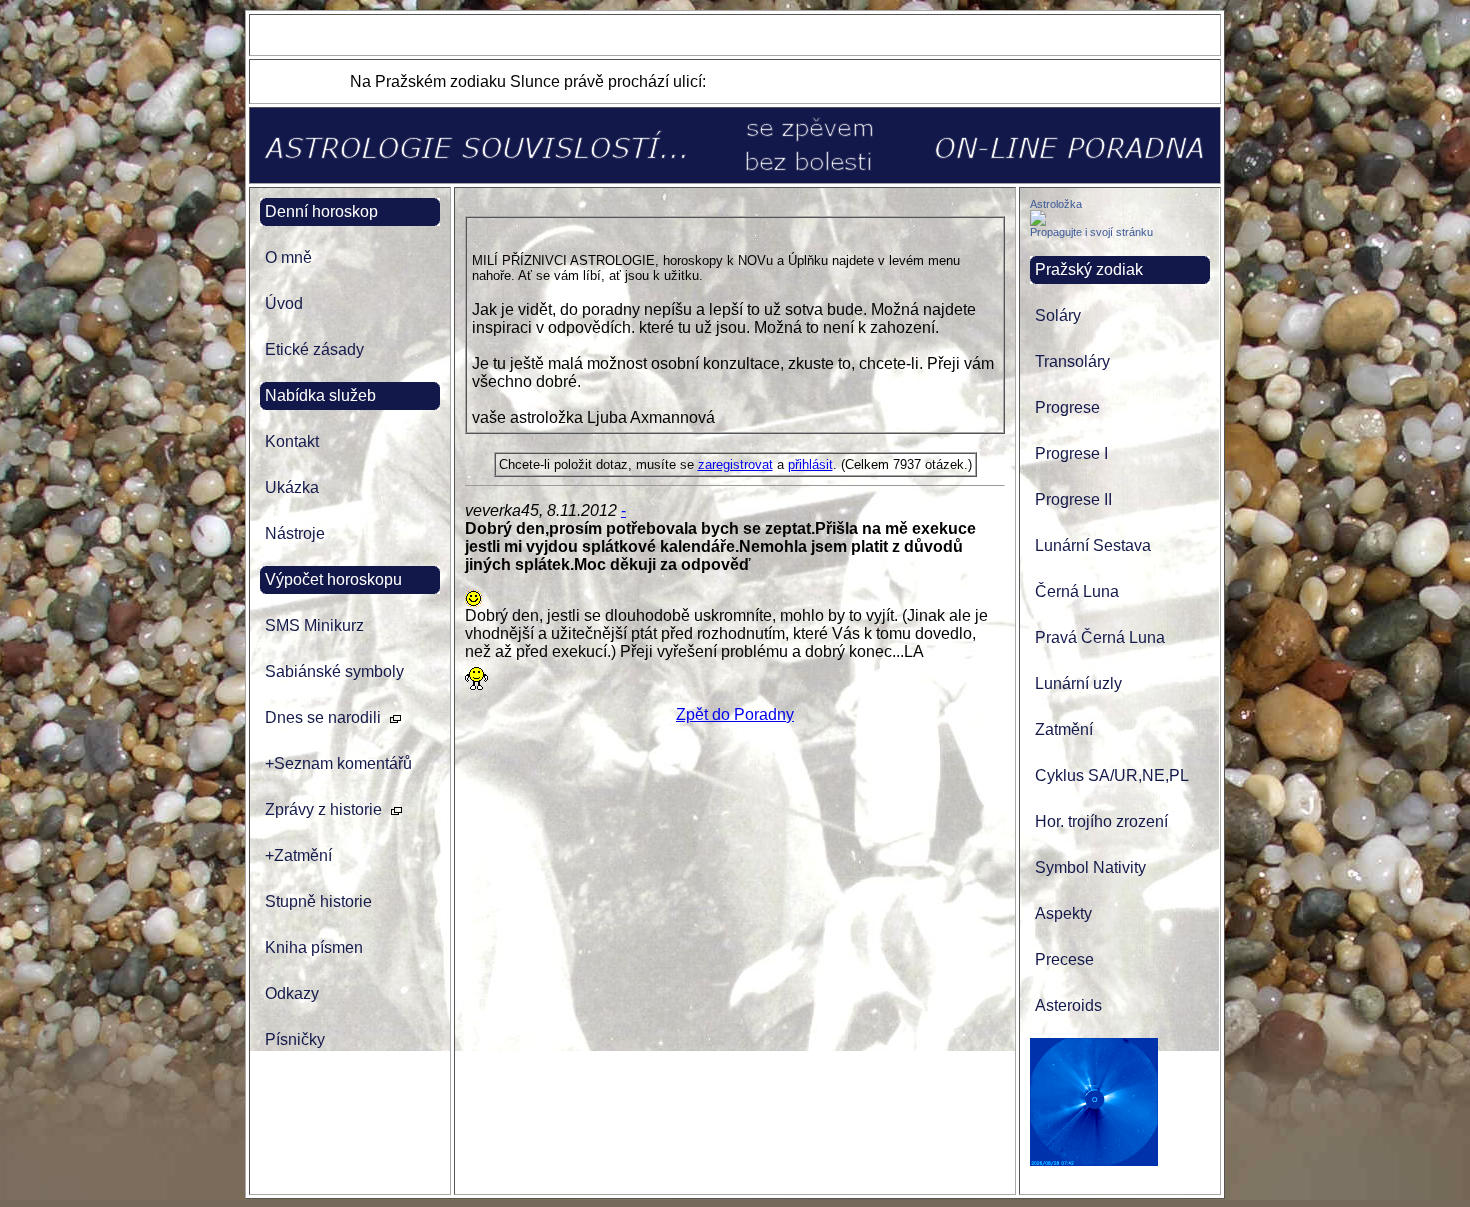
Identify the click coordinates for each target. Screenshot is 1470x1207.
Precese (1064, 959)
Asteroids (1068, 1005)
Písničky (295, 1039)
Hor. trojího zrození (1101, 821)
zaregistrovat (735, 464)
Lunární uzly (1078, 683)
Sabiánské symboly (334, 671)
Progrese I (1071, 453)
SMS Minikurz (314, 625)
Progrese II (1073, 499)
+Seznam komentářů (338, 763)
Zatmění (1064, 729)
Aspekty (1063, 913)
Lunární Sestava (1093, 545)
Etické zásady (314, 349)
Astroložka (1056, 204)
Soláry (1058, 315)
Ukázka (292, 487)
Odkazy (292, 993)
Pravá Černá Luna (1100, 637)
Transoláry (1072, 361)
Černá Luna (1077, 591)
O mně (288, 257)
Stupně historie (318, 901)
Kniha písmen (314, 947)
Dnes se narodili (323, 717)
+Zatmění (298, 855)
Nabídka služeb (320, 395)
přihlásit (810, 464)
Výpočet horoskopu (333, 579)
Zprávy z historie (323, 809)
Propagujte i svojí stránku (1091, 232)
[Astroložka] (1038, 220)
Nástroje (295, 533)
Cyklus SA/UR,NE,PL (1112, 775)
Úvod (284, 303)
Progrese (1067, 407)
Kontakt (292, 441)
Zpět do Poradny (735, 714)
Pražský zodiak (1089, 269)
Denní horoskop (321, 211)
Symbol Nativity (1090, 867)
